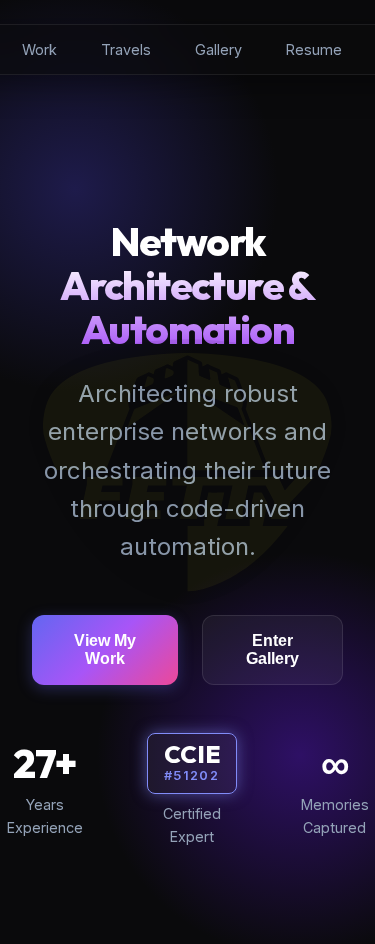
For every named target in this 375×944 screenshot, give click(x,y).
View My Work (105, 649)
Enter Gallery (272, 649)
